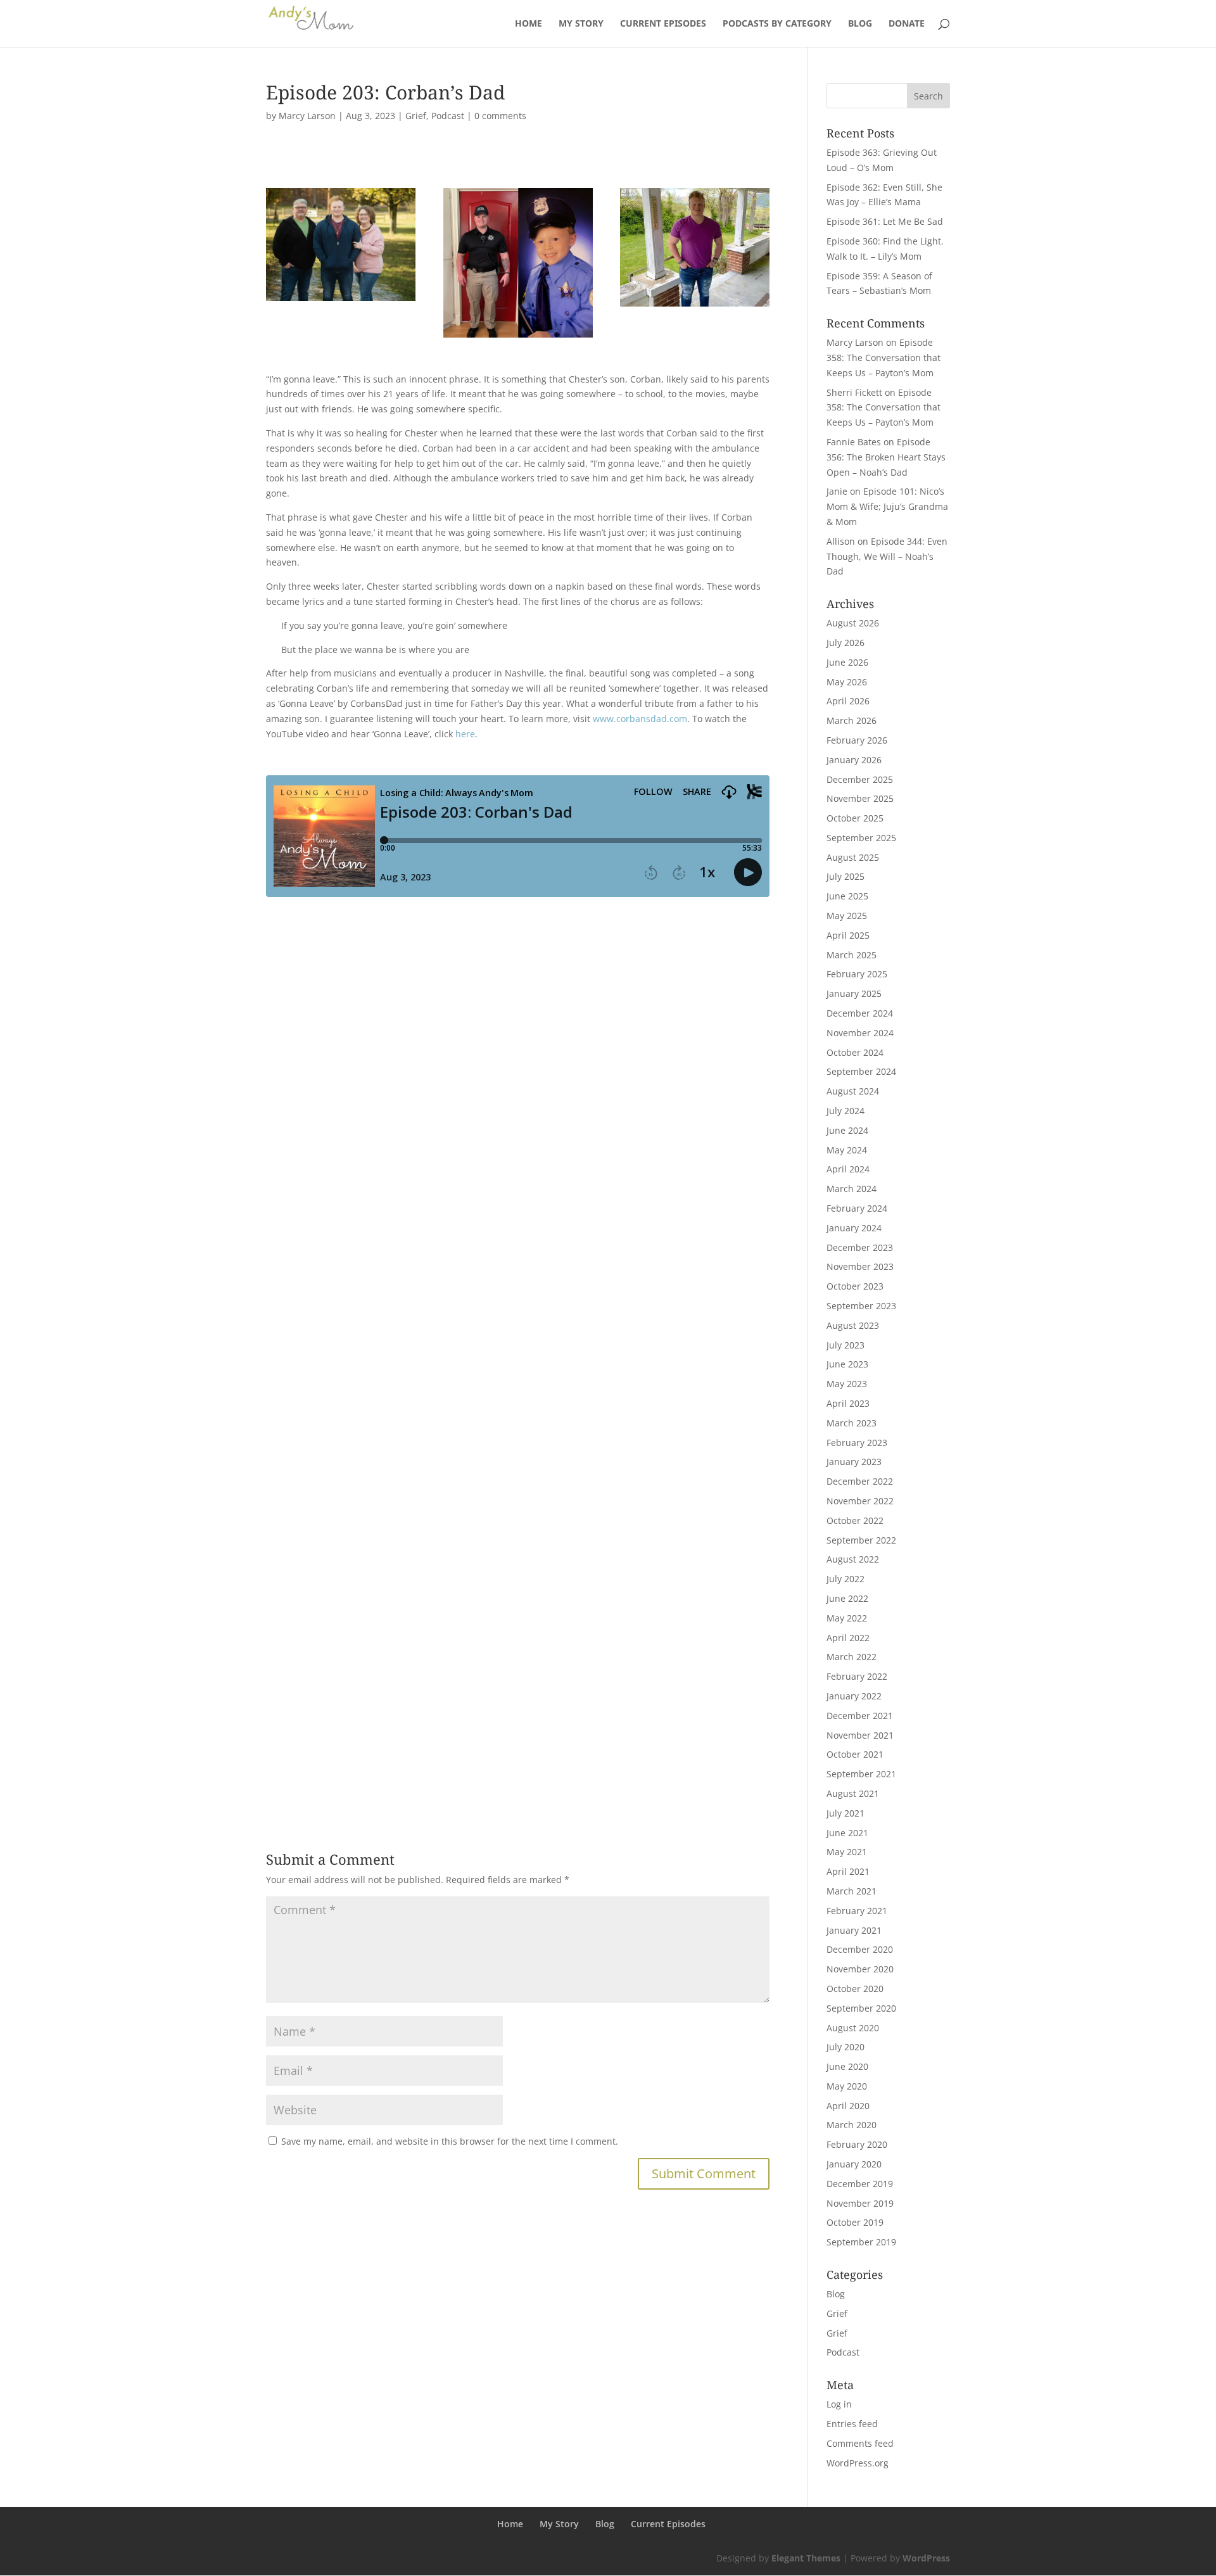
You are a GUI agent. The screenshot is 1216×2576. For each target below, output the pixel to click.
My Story (581, 24)
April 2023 (848, 1403)
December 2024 (860, 1013)
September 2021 (861, 1774)
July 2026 (845, 643)
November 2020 (860, 1969)
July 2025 (845, 876)
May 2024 (847, 1150)
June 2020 (847, 2066)
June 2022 (847, 1598)
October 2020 (855, 1989)
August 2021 (853, 1793)
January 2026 (854, 760)
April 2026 (848, 701)
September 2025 (861, 838)
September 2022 (861, 1540)
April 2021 (848, 1871)
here (465, 734)
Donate (907, 24)
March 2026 (852, 720)
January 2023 (854, 1462)
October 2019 (855, 2222)
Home (529, 24)
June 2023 (847, 1364)
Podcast (448, 116)
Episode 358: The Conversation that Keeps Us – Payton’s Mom (883, 358)
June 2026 (847, 662)
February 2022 (857, 1676)
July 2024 (845, 1111)
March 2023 (852, 1423)
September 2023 (861, 1306)
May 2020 (847, 2086)
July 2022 (845, 1579)
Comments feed (860, 2443)
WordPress (926, 2558)
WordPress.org (858, 2463)
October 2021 (855, 1754)
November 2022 (860, 1501)
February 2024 (857, 1208)
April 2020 (848, 2106)
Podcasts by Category (777, 24)
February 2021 (857, 1911)
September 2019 (861, 2242)
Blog (860, 24)
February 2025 (857, 974)
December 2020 (860, 1949)
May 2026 (847, 682)
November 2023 (860, 1266)
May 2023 (847, 1384)
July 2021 (845, 1813)
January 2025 (854, 993)
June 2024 (847, 1130)
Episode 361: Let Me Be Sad (885, 221)
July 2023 (845, 1345)
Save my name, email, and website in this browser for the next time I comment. (450, 2141)
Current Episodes (663, 24)
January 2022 (854, 1696)
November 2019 (860, 2203)
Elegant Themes (806, 2558)
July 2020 (845, 2047)
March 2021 (852, 1891)
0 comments (500, 116)
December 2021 (860, 1716)
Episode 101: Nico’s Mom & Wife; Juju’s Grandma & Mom (887, 506)
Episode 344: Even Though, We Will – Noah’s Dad (887, 556)
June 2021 (847, 1833)
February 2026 (857, 740)
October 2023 (855, 1286)
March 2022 (852, 1657)
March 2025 (852, 955)
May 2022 (847, 1618)
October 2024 (855, 1052)
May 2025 (847, 916)
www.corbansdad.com (640, 719)
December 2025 (860, 779)
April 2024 (848, 1169)
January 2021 (854, 1930)
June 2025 (847, 896)
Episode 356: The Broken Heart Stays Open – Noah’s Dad (886, 457)
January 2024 (854, 1228)
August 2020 (853, 2028)
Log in (839, 2404)
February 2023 (857, 1443)
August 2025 (853, 857)
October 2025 (855, 818)
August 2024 (853, 1091)
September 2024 (861, 1071)
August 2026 (853, 623)
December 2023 (860, 1247)
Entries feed (852, 2424)
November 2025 (860, 798)
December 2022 (860, 1481)
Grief (416, 116)
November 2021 (860, 1735)
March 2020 (852, 2125)
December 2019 (860, 2184)
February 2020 (857, 2144)
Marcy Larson (307, 116)
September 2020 (861, 2008)
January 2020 (854, 2164)
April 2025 (848, 935)
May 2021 (847, 1852)
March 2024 (852, 1189)
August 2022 (853, 1559)
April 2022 (848, 1638)
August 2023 (853, 1325)
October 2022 (855, 1520)
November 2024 (860, 1033)
